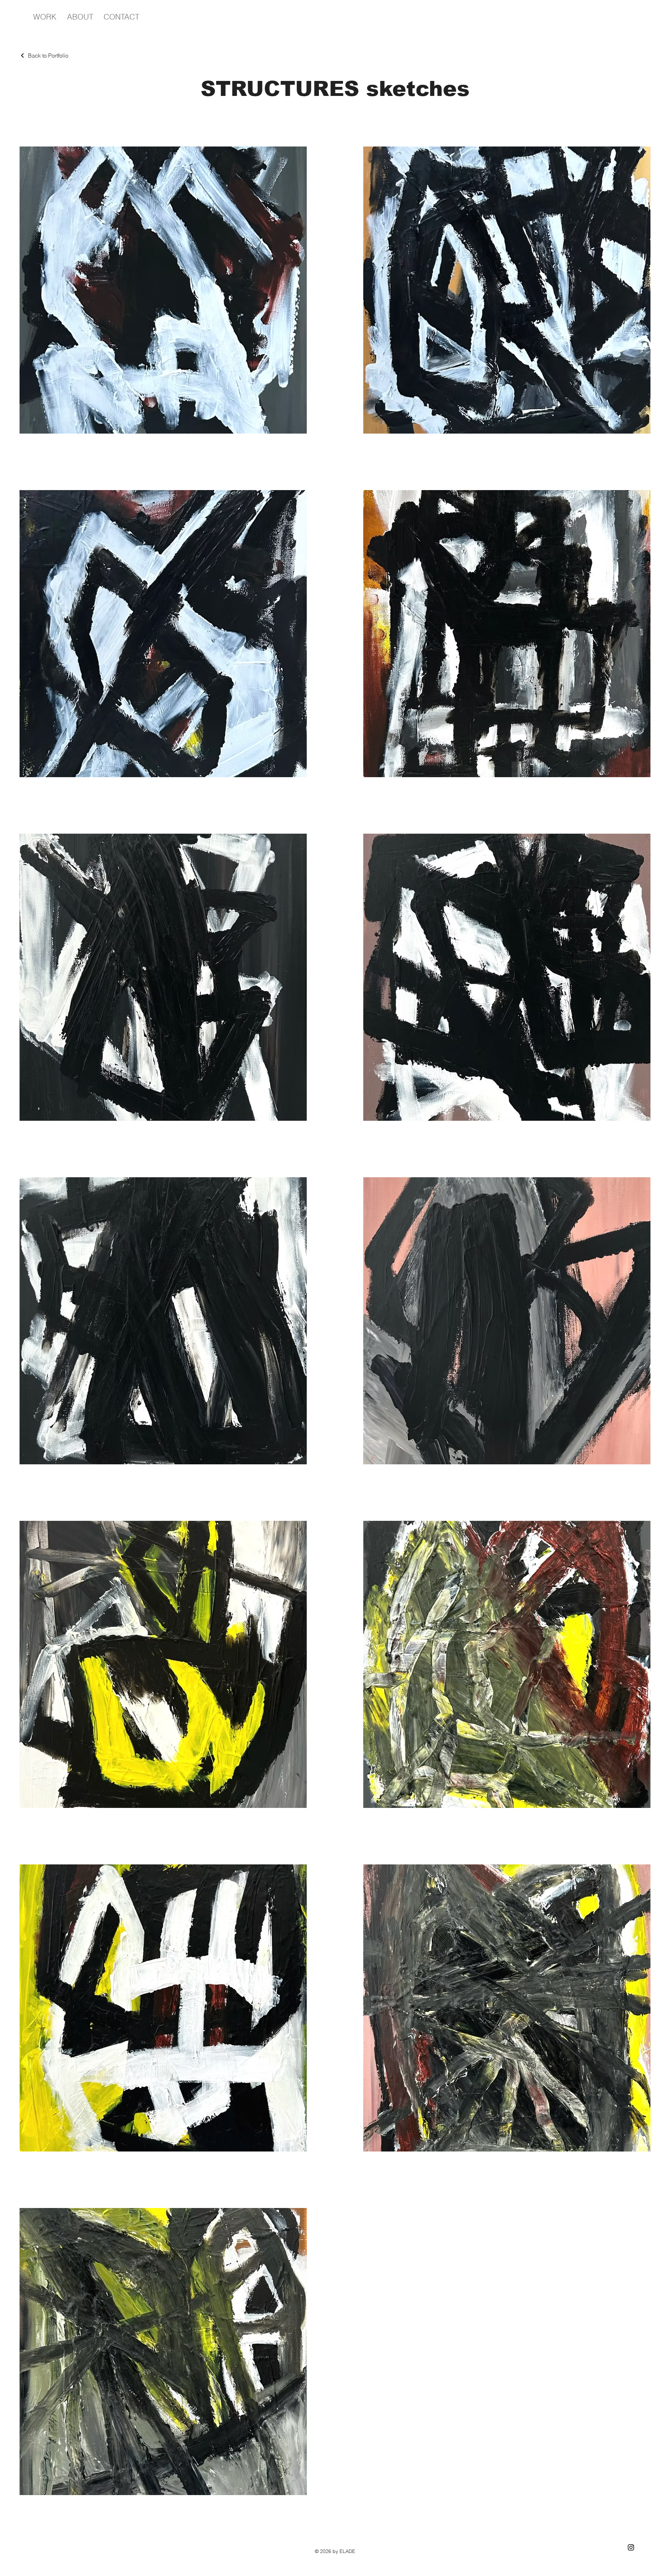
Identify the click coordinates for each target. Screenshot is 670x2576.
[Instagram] (631, 2547)
